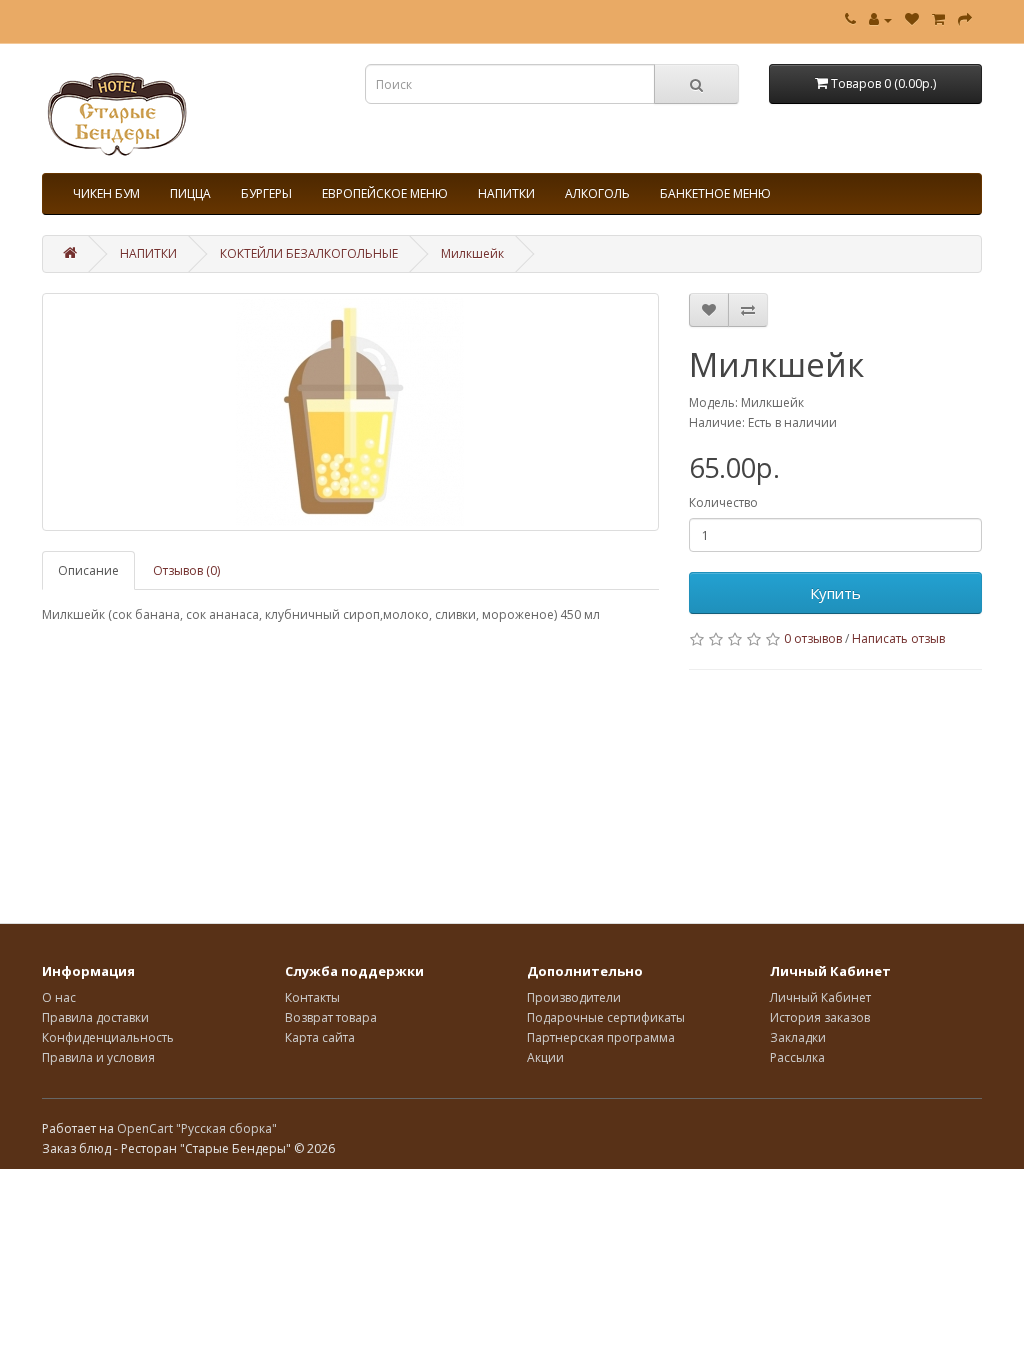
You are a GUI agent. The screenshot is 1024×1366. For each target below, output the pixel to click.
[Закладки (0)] (912, 19)
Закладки (798, 1037)
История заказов (820, 1017)
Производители (574, 997)
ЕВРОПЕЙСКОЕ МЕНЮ (385, 193)
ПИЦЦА (190, 193)
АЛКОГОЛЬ (597, 193)
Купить (835, 593)
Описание (88, 570)
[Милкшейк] (350, 412)
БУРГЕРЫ (266, 193)
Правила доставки (95, 1017)
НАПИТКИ (506, 193)
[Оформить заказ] (965, 19)
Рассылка (797, 1057)
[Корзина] (938, 19)
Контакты (312, 997)
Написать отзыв (898, 638)
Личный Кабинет (820, 997)
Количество (723, 502)
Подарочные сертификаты (606, 1017)
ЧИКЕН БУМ (106, 193)
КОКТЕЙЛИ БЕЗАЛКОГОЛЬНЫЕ (309, 253)
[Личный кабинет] (880, 19)
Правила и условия (98, 1057)
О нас (59, 997)
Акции (545, 1057)
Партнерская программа (601, 1037)
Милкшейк (472, 253)
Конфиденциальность (108, 1037)
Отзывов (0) (186, 570)
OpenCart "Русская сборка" (197, 1128)
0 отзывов (813, 638)
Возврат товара (331, 1017)
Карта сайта (320, 1037)
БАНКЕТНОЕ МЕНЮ (715, 193)
